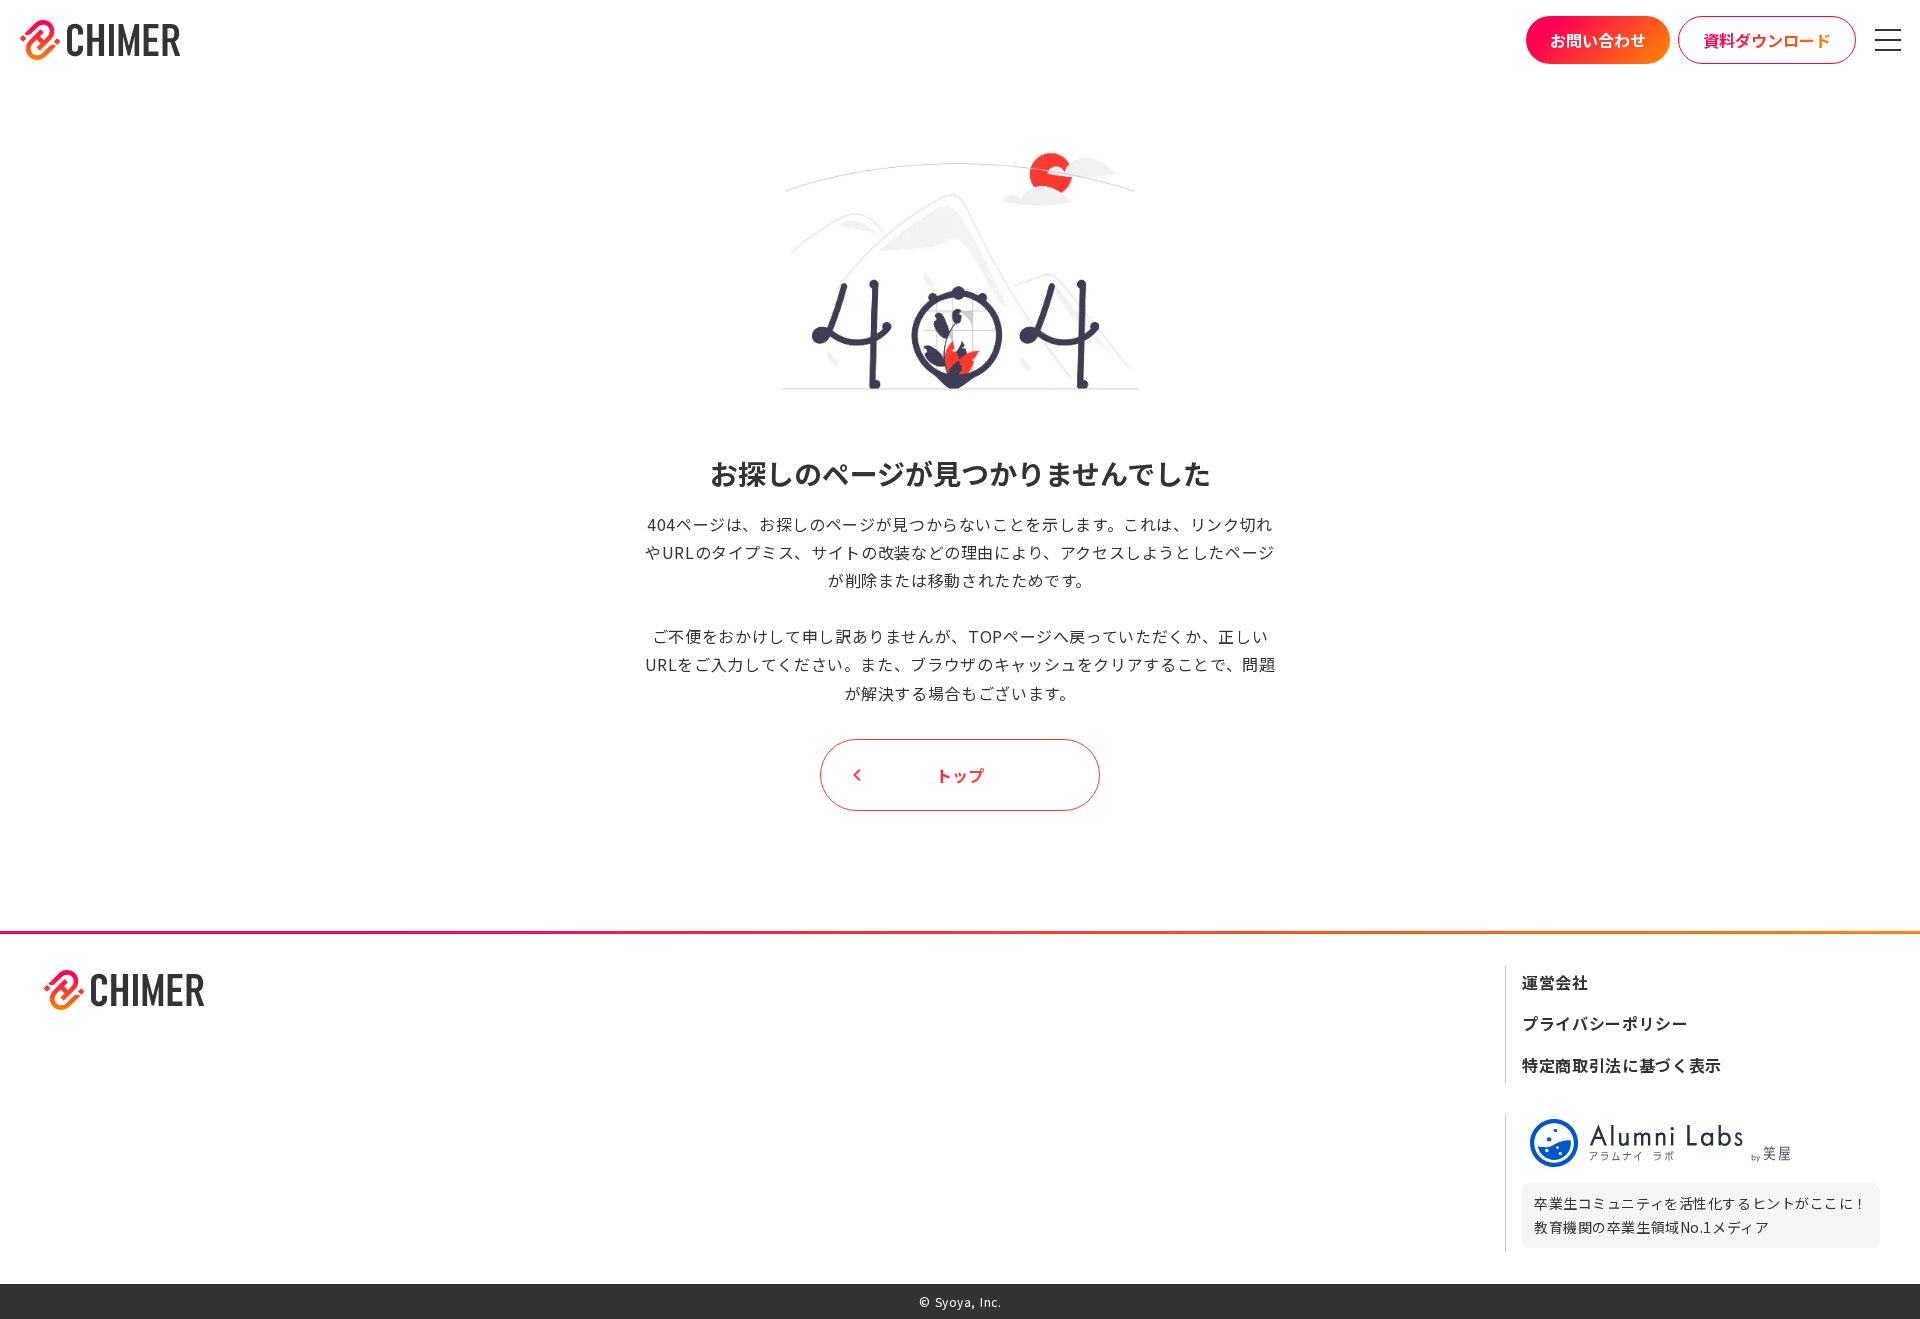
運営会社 (1555, 982)
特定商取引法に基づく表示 (1622, 1065)
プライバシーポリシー (1605, 1023)
